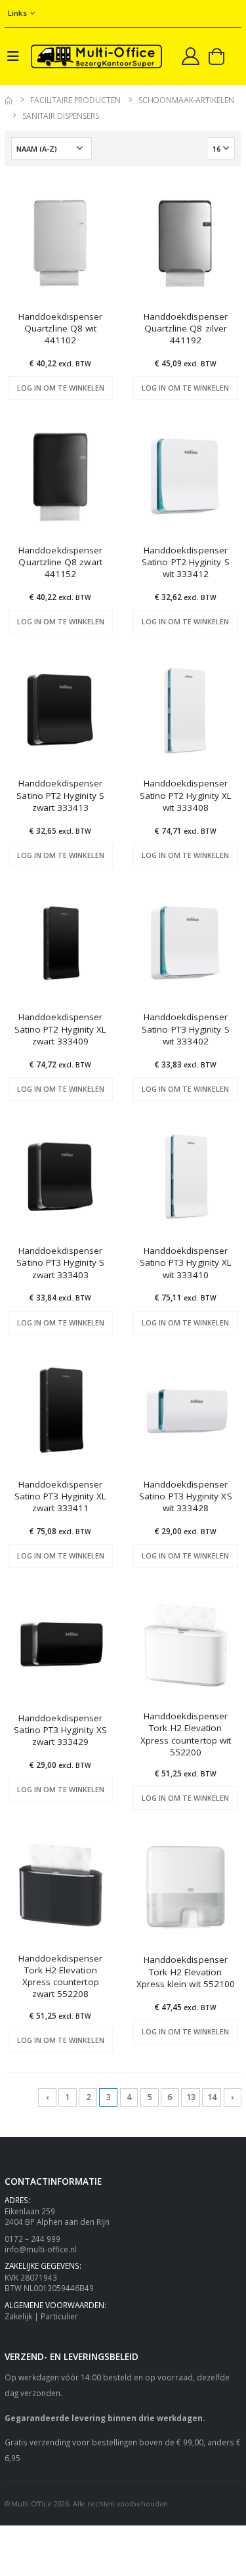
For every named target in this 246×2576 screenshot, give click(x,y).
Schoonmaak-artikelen (186, 100)
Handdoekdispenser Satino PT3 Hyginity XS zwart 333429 (60, 1730)
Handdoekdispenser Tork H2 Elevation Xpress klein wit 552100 (186, 1971)
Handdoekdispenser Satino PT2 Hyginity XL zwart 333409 (61, 1029)
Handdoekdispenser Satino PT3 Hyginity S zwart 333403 (60, 1262)
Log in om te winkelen (61, 388)
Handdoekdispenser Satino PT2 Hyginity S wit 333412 (185, 562)
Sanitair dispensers (61, 116)
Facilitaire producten (75, 100)
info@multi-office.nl (41, 2249)
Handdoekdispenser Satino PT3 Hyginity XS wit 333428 (186, 1496)
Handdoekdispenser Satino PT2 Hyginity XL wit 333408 (186, 795)
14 (212, 2097)
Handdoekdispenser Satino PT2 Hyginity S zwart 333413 (60, 795)
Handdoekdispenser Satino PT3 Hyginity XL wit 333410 (186, 1262)
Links (17, 13)
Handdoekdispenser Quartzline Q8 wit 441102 (60, 328)
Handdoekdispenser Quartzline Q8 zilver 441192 (186, 328)
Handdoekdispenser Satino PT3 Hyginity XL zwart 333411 (61, 1496)
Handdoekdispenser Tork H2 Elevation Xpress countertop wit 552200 (186, 1734)
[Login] (191, 56)
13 (191, 2097)
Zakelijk (18, 2316)
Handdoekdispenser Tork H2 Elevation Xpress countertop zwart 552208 (60, 1976)
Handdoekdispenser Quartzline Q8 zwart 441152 (60, 562)
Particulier (59, 2316)
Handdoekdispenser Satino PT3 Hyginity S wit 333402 (185, 1029)
